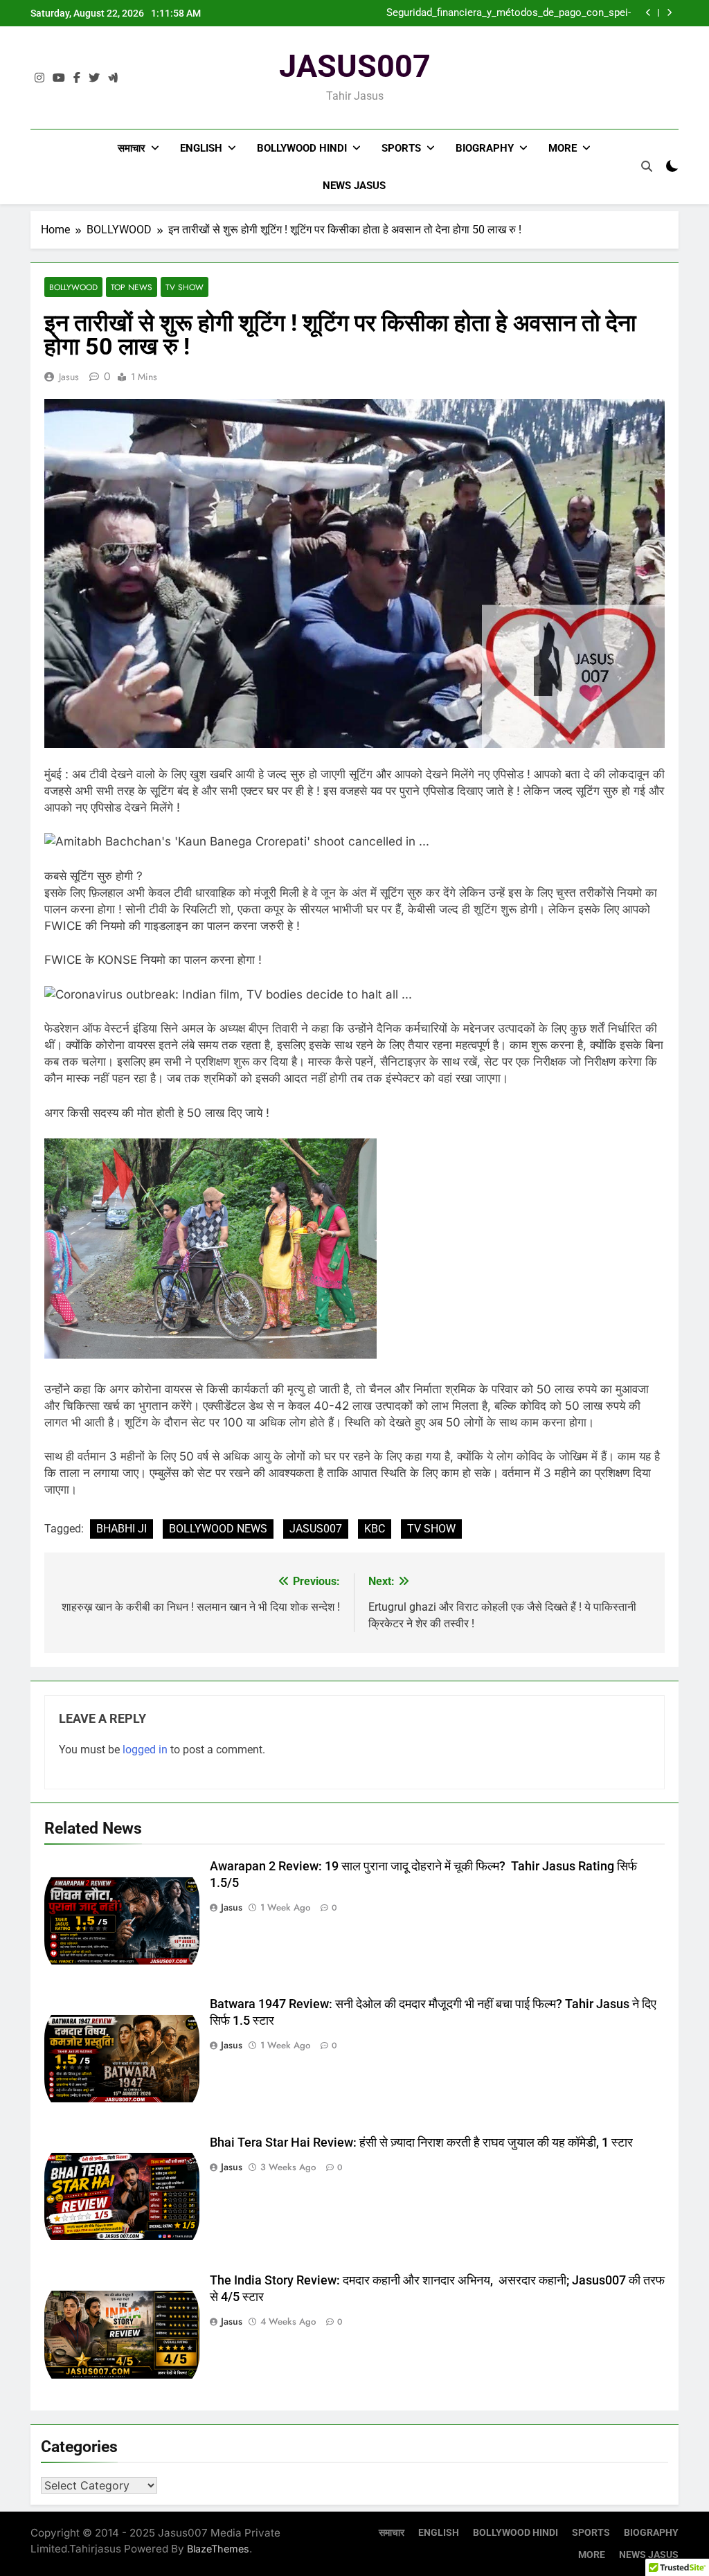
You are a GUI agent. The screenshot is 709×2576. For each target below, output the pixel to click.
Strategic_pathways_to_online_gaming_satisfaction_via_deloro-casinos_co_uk (496, 13)
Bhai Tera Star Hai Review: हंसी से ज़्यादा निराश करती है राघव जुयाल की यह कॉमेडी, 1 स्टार (421, 2143)
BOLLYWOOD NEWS (218, 1529)
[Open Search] (647, 166)
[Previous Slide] (648, 13)
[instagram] (39, 78)
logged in (145, 1750)
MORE (563, 148)
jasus (69, 377)
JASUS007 (355, 66)
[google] (113, 78)
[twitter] (94, 78)
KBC (375, 1529)
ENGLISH (201, 148)
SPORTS (401, 148)
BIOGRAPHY (485, 148)
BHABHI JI (122, 1529)
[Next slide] (669, 13)
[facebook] (77, 78)
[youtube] (59, 78)
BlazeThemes (218, 2549)
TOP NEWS (132, 287)
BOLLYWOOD (73, 287)
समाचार (132, 148)
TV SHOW (185, 287)
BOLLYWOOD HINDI (302, 148)
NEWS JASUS (354, 186)
